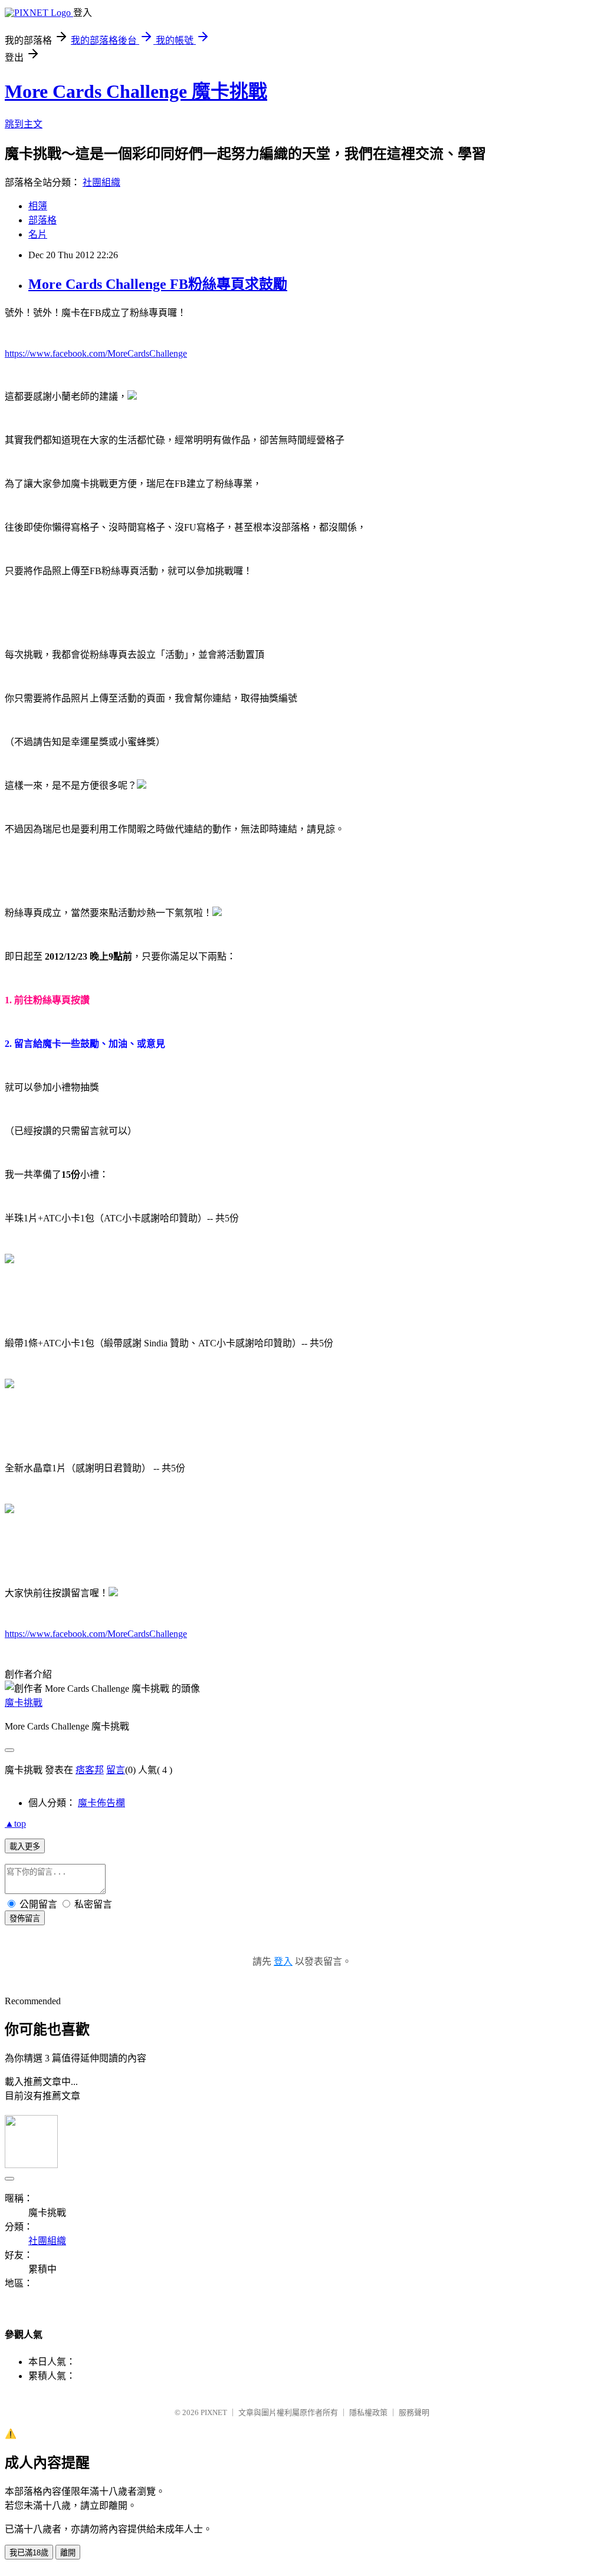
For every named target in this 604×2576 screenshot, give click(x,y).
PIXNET (214, 2412)
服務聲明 (414, 2412)
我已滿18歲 (29, 2553)
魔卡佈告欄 (101, 1803)
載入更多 (25, 1847)
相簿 (38, 206)
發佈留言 (25, 1918)
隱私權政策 (368, 2412)
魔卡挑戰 (24, 1703)
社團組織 (101, 182)
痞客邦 (90, 1770)
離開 (68, 2553)
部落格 (42, 220)
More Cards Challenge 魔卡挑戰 (136, 91)
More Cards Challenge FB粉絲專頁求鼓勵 (158, 284)
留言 (116, 1770)
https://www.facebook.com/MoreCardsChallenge (96, 353)
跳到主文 (24, 124)
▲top (15, 1824)
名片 (38, 234)
